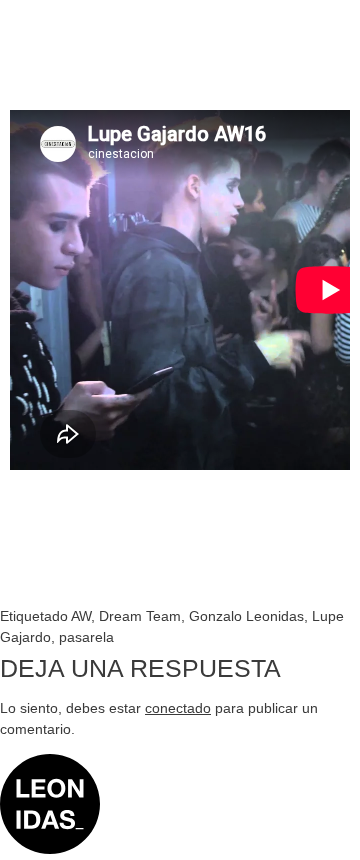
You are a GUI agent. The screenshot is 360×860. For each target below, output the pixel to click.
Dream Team (140, 616)
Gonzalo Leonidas (246, 616)
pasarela (86, 637)
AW (81, 616)
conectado (178, 708)
